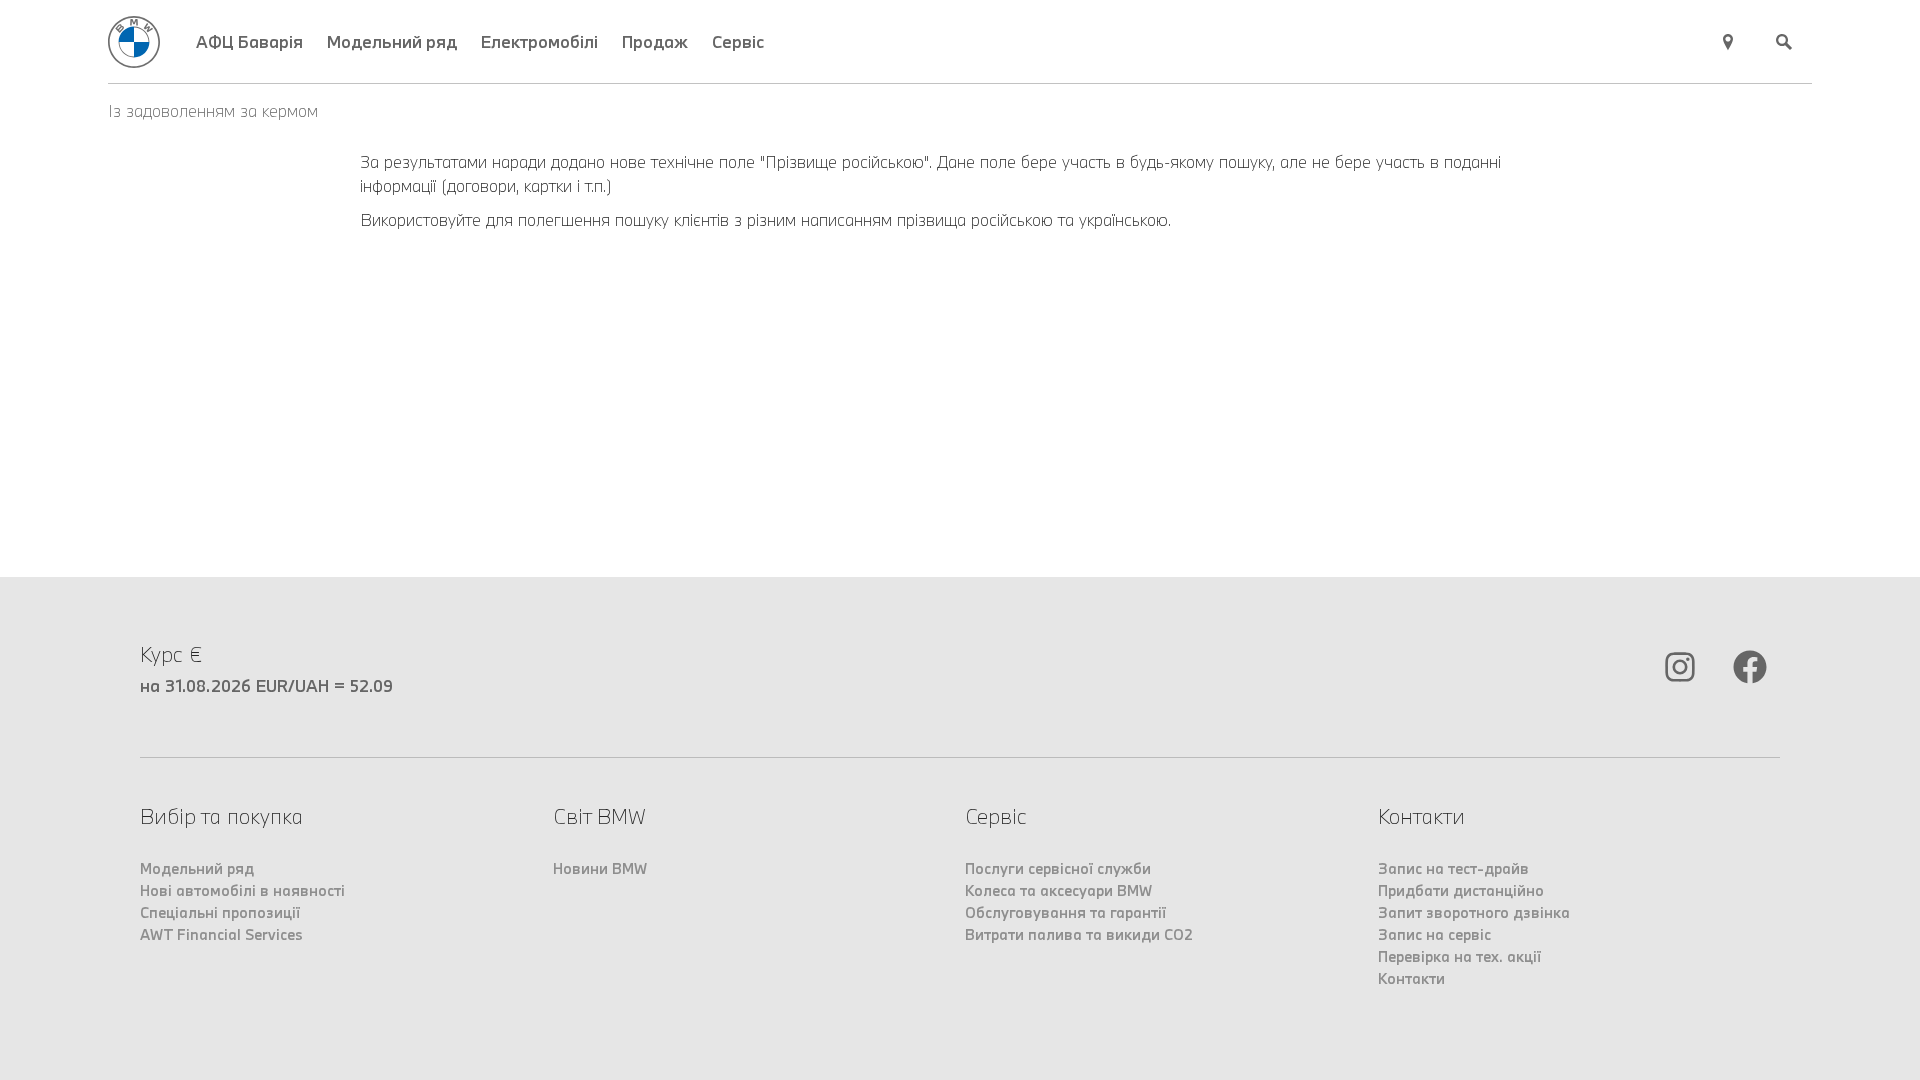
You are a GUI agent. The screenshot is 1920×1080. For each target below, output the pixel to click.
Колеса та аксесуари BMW (1058, 890)
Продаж (655, 41)
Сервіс (738, 41)
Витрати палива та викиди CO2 (1079, 934)
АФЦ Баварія (249, 41)
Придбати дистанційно (1461, 890)
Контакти (1411, 978)
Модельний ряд (392, 41)
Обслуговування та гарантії (1065, 912)
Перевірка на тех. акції (1459, 956)
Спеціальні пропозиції (220, 912)
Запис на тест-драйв (1453, 868)
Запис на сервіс (1434, 934)
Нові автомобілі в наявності (242, 890)
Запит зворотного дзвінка (1474, 912)
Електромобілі (539, 41)
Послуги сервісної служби (1058, 868)
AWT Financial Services (221, 934)
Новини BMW (600, 868)
